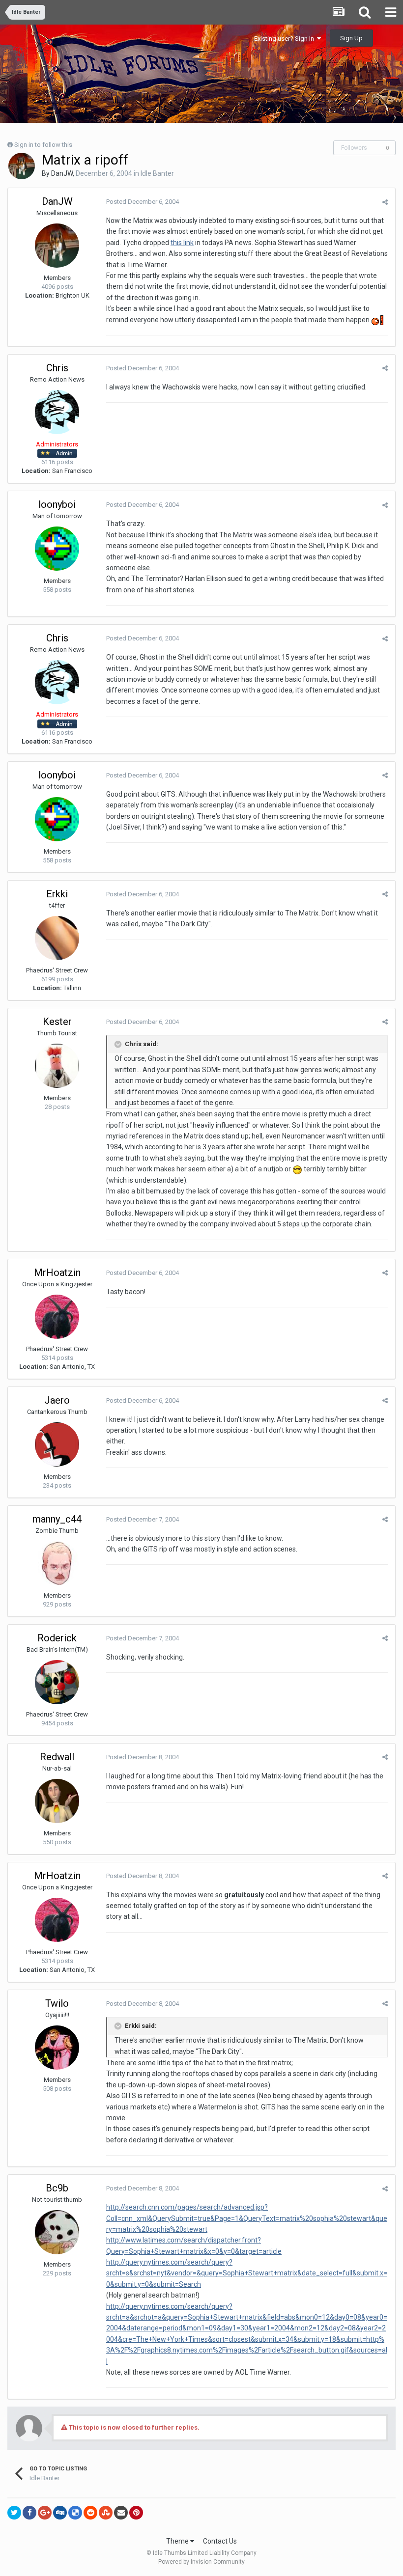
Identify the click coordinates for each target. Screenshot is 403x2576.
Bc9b (57, 2188)
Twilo (57, 2003)
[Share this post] (385, 202)
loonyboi (57, 504)
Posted (143, 202)
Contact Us (220, 2541)
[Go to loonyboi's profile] (57, 549)
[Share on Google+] (45, 2513)
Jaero (57, 1400)
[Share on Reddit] (90, 2513)
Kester (57, 1022)
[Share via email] (121, 2513)
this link (182, 243)
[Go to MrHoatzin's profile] (57, 1317)
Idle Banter (157, 173)
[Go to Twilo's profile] (57, 2048)
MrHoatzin (57, 1273)
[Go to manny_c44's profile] (57, 1563)
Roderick (57, 1638)
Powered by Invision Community (201, 2562)
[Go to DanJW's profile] (22, 166)
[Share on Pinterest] (136, 2513)
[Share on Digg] (60, 2513)
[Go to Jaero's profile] (57, 1444)
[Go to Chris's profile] (57, 412)
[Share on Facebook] (29, 2513)
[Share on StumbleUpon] (106, 2513)
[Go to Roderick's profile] (57, 1682)
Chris (57, 368)
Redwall (57, 1757)
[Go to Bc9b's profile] (57, 2232)
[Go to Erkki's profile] (57, 938)
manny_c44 (57, 1519)
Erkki (57, 894)
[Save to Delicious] (75, 2513)
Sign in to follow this (43, 145)
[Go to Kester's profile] (57, 1066)
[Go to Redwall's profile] (57, 1801)
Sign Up (351, 38)
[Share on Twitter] (14, 2513)
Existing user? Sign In (286, 39)
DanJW (62, 173)
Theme (178, 2541)
